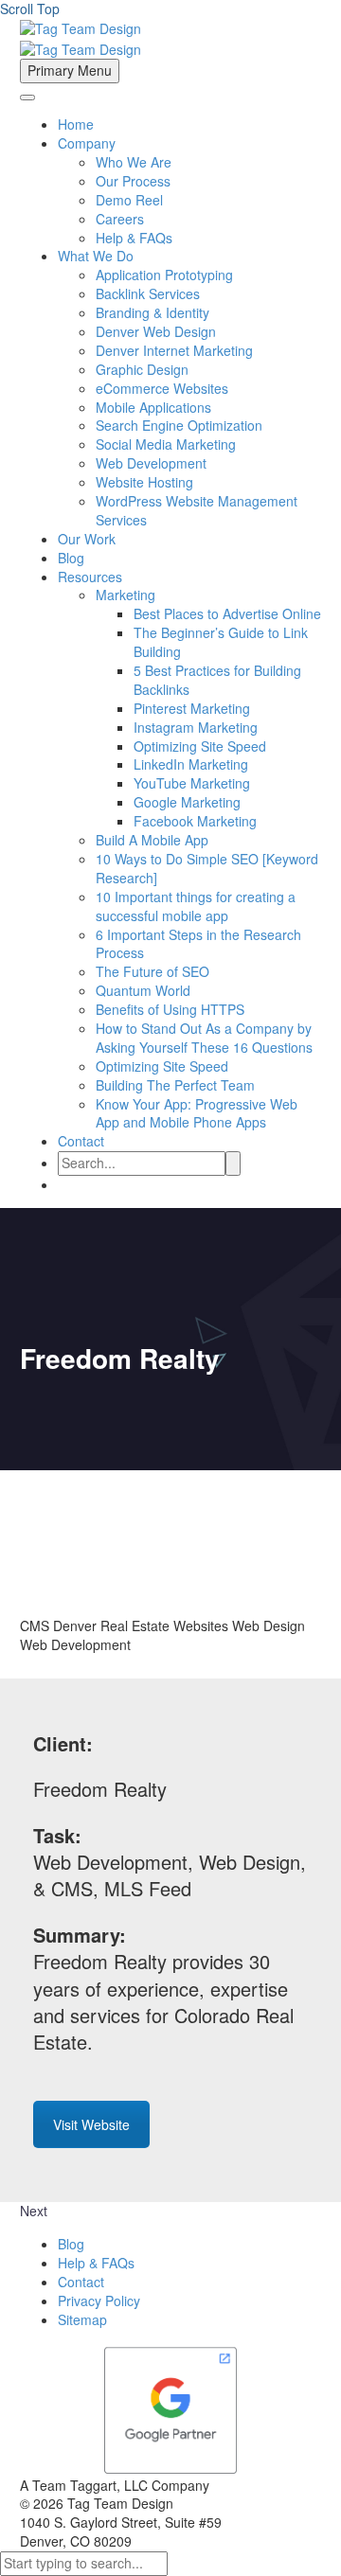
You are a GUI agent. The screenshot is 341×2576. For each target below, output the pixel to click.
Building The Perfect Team (175, 1085)
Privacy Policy (99, 2301)
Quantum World (143, 990)
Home (76, 124)
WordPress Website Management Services (197, 510)
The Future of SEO (153, 971)
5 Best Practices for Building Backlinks (217, 680)
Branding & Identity (153, 312)
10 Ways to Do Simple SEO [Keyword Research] (207, 868)
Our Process (133, 181)
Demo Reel (129, 200)
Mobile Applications (153, 407)
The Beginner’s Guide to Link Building (221, 642)
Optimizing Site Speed (200, 746)
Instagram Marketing (196, 727)
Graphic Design (142, 369)
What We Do (96, 256)
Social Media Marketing (166, 444)
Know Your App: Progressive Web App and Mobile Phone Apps (197, 1113)
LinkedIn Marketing (191, 764)
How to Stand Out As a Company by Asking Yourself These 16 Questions (204, 1038)
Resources (90, 577)
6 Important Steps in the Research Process (198, 944)
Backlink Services (148, 293)
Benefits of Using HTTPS (170, 1009)
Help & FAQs (134, 238)
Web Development (151, 463)
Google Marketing (187, 802)
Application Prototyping (164, 275)
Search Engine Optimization (179, 425)
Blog (71, 558)
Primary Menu (70, 70)
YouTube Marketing (192, 783)
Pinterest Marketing (192, 708)
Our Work (87, 539)
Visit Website (91, 2124)
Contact (81, 1141)
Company (87, 143)
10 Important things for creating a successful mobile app (196, 906)
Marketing (126, 595)
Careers (120, 219)
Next (34, 2211)
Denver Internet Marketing (174, 350)
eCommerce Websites (162, 388)
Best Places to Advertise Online (227, 613)
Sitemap (82, 2319)
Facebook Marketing (195, 821)
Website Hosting (144, 482)
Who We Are (134, 162)
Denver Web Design (156, 331)
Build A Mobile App (152, 840)
